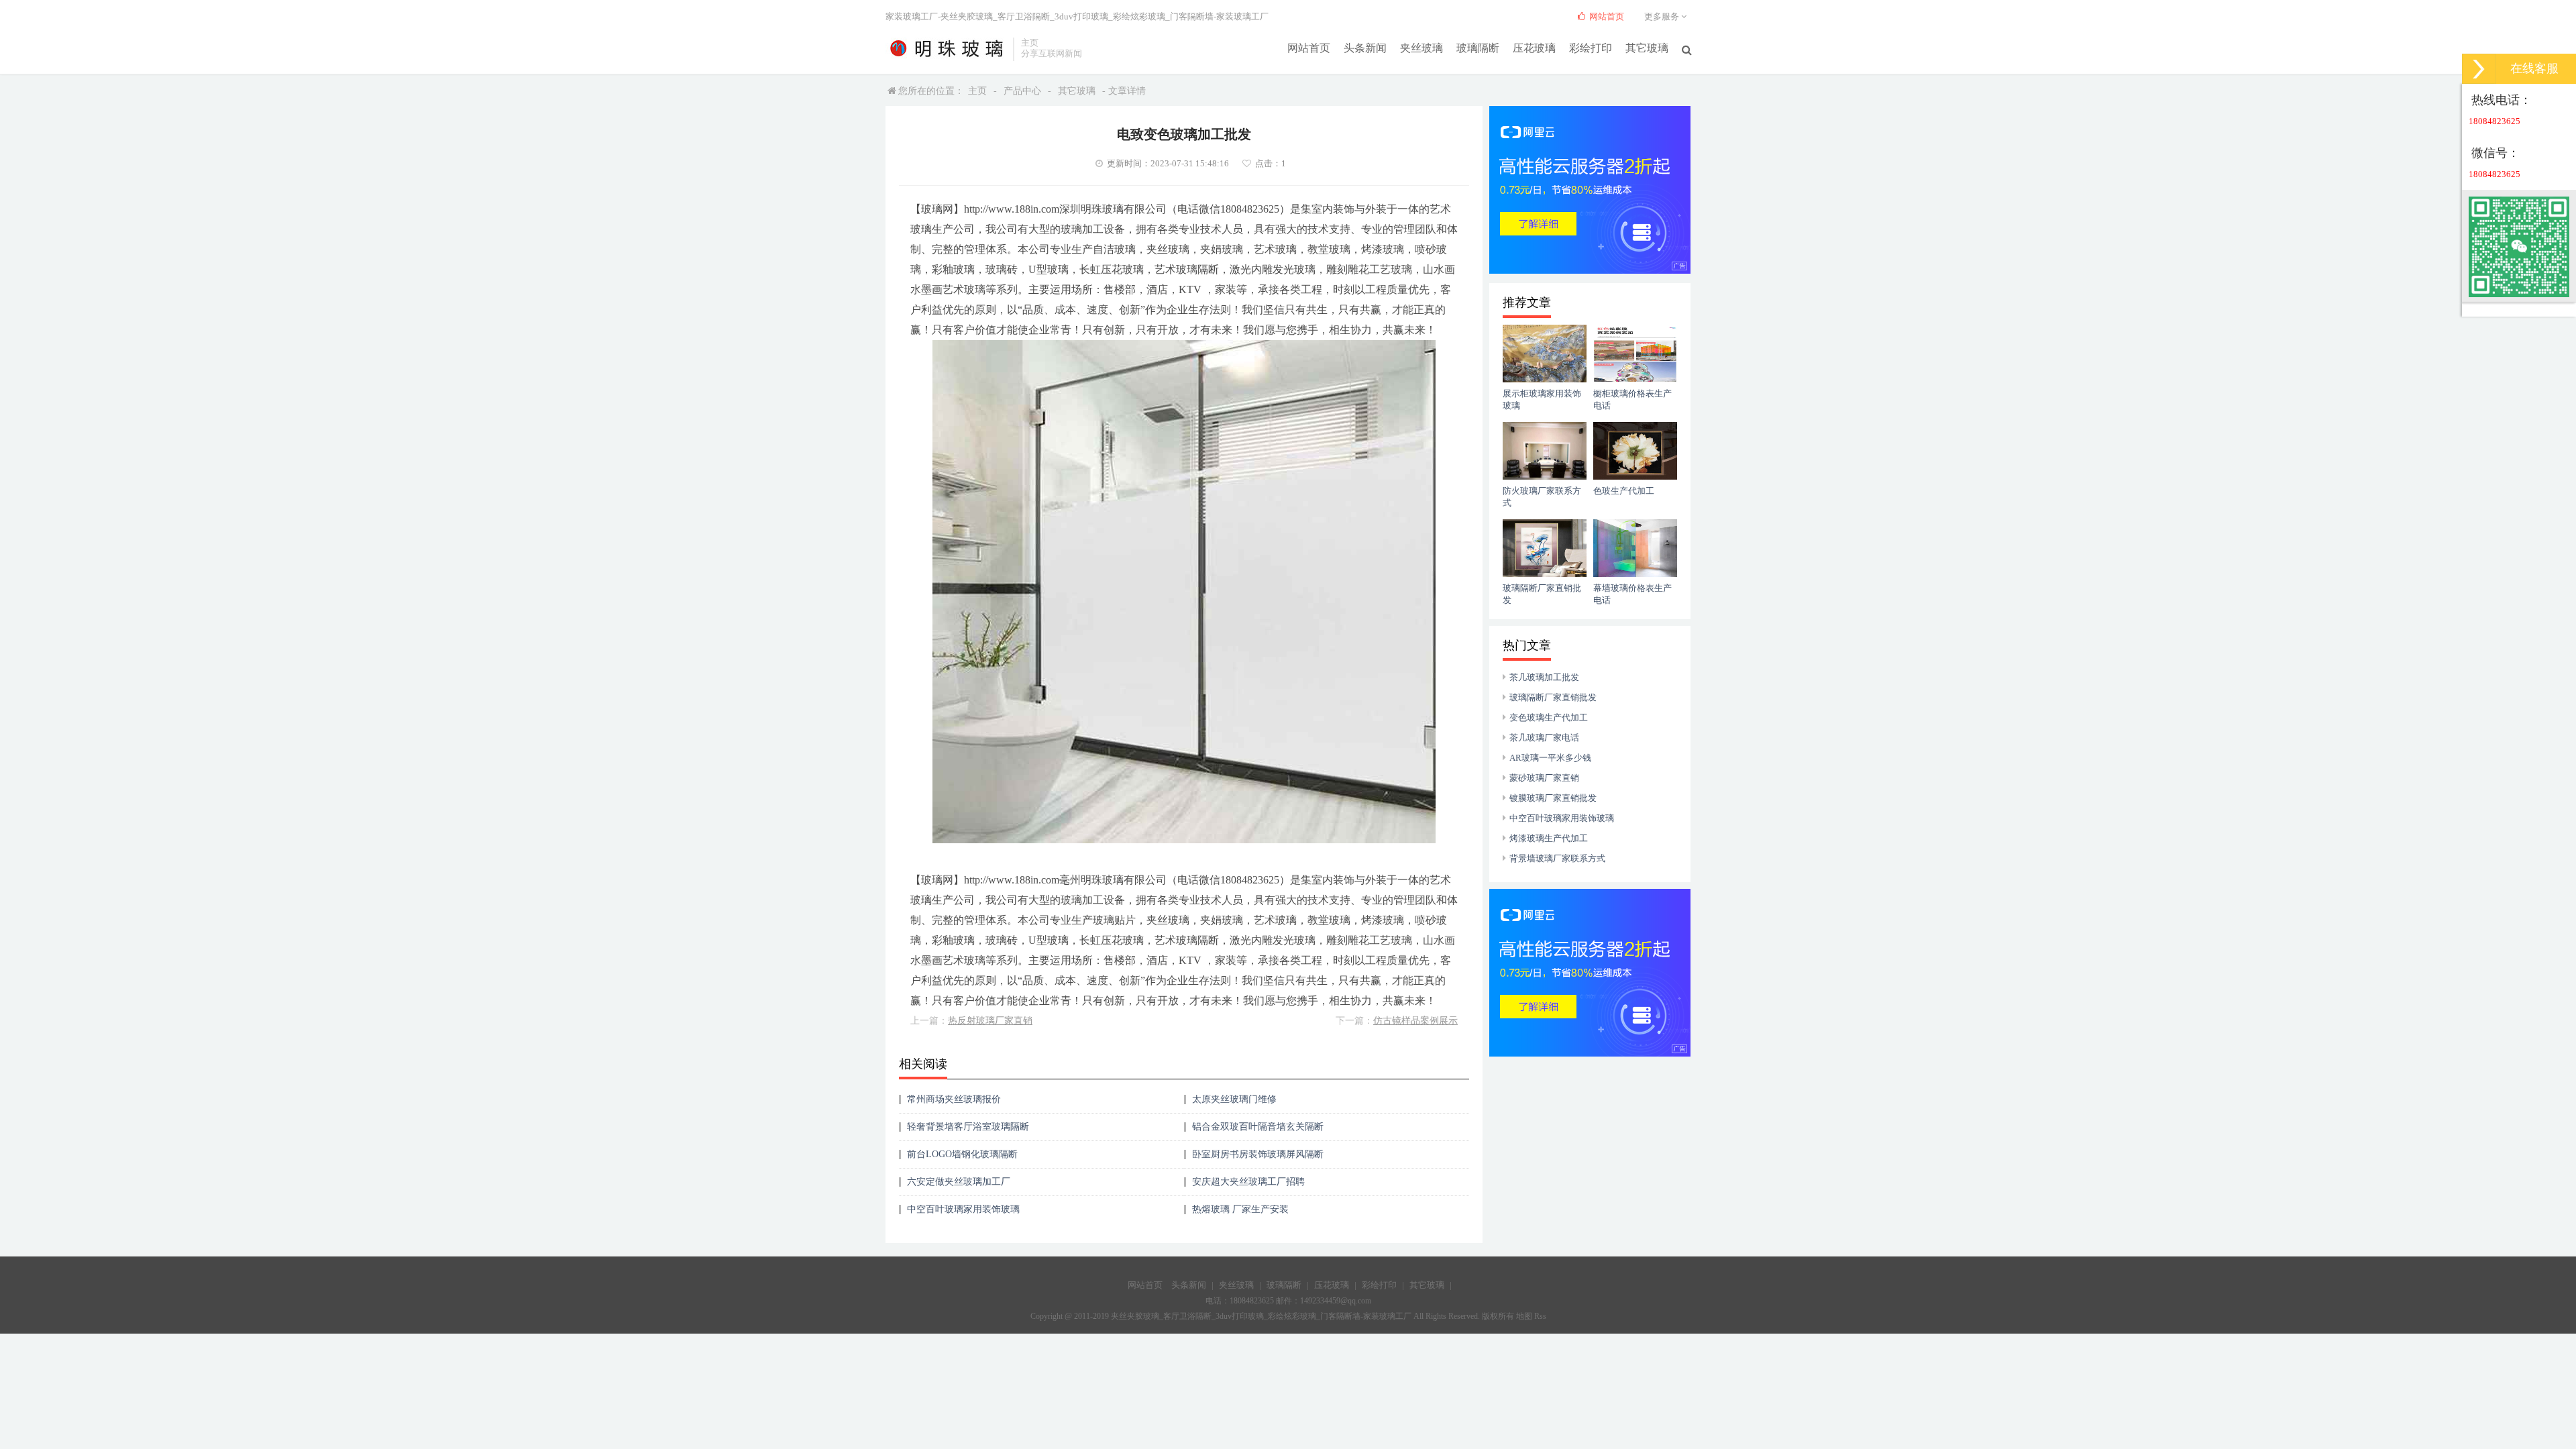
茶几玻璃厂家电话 (1544, 738)
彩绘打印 (1591, 48)
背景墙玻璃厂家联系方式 (1557, 858)
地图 (1524, 1316)
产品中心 (1022, 91)
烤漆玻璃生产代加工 (1549, 838)
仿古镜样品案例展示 (1415, 1021)
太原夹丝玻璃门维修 (1234, 1099)
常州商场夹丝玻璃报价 (954, 1099)
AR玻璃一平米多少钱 (1550, 758)
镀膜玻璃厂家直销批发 (1553, 798)
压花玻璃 (1534, 48)
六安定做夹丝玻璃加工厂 (959, 1182)
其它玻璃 (1647, 48)
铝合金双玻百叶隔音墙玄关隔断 (1258, 1127)
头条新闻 (1365, 48)
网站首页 (1309, 48)
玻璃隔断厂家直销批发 (1553, 697)
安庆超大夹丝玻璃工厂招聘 (1248, 1182)
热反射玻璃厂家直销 (990, 1021)
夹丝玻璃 (1421, 48)
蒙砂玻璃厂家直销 (1544, 778)
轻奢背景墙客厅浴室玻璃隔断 (968, 1127)
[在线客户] (2479, 69)
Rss (1540, 1316)
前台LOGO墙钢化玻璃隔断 (962, 1154)
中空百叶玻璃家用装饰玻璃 (963, 1209)
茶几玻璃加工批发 (1544, 677)
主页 (977, 91)
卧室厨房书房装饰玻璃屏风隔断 (1258, 1154)
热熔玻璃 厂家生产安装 (1240, 1209)
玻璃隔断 (1478, 48)
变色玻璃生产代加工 (1549, 717)
